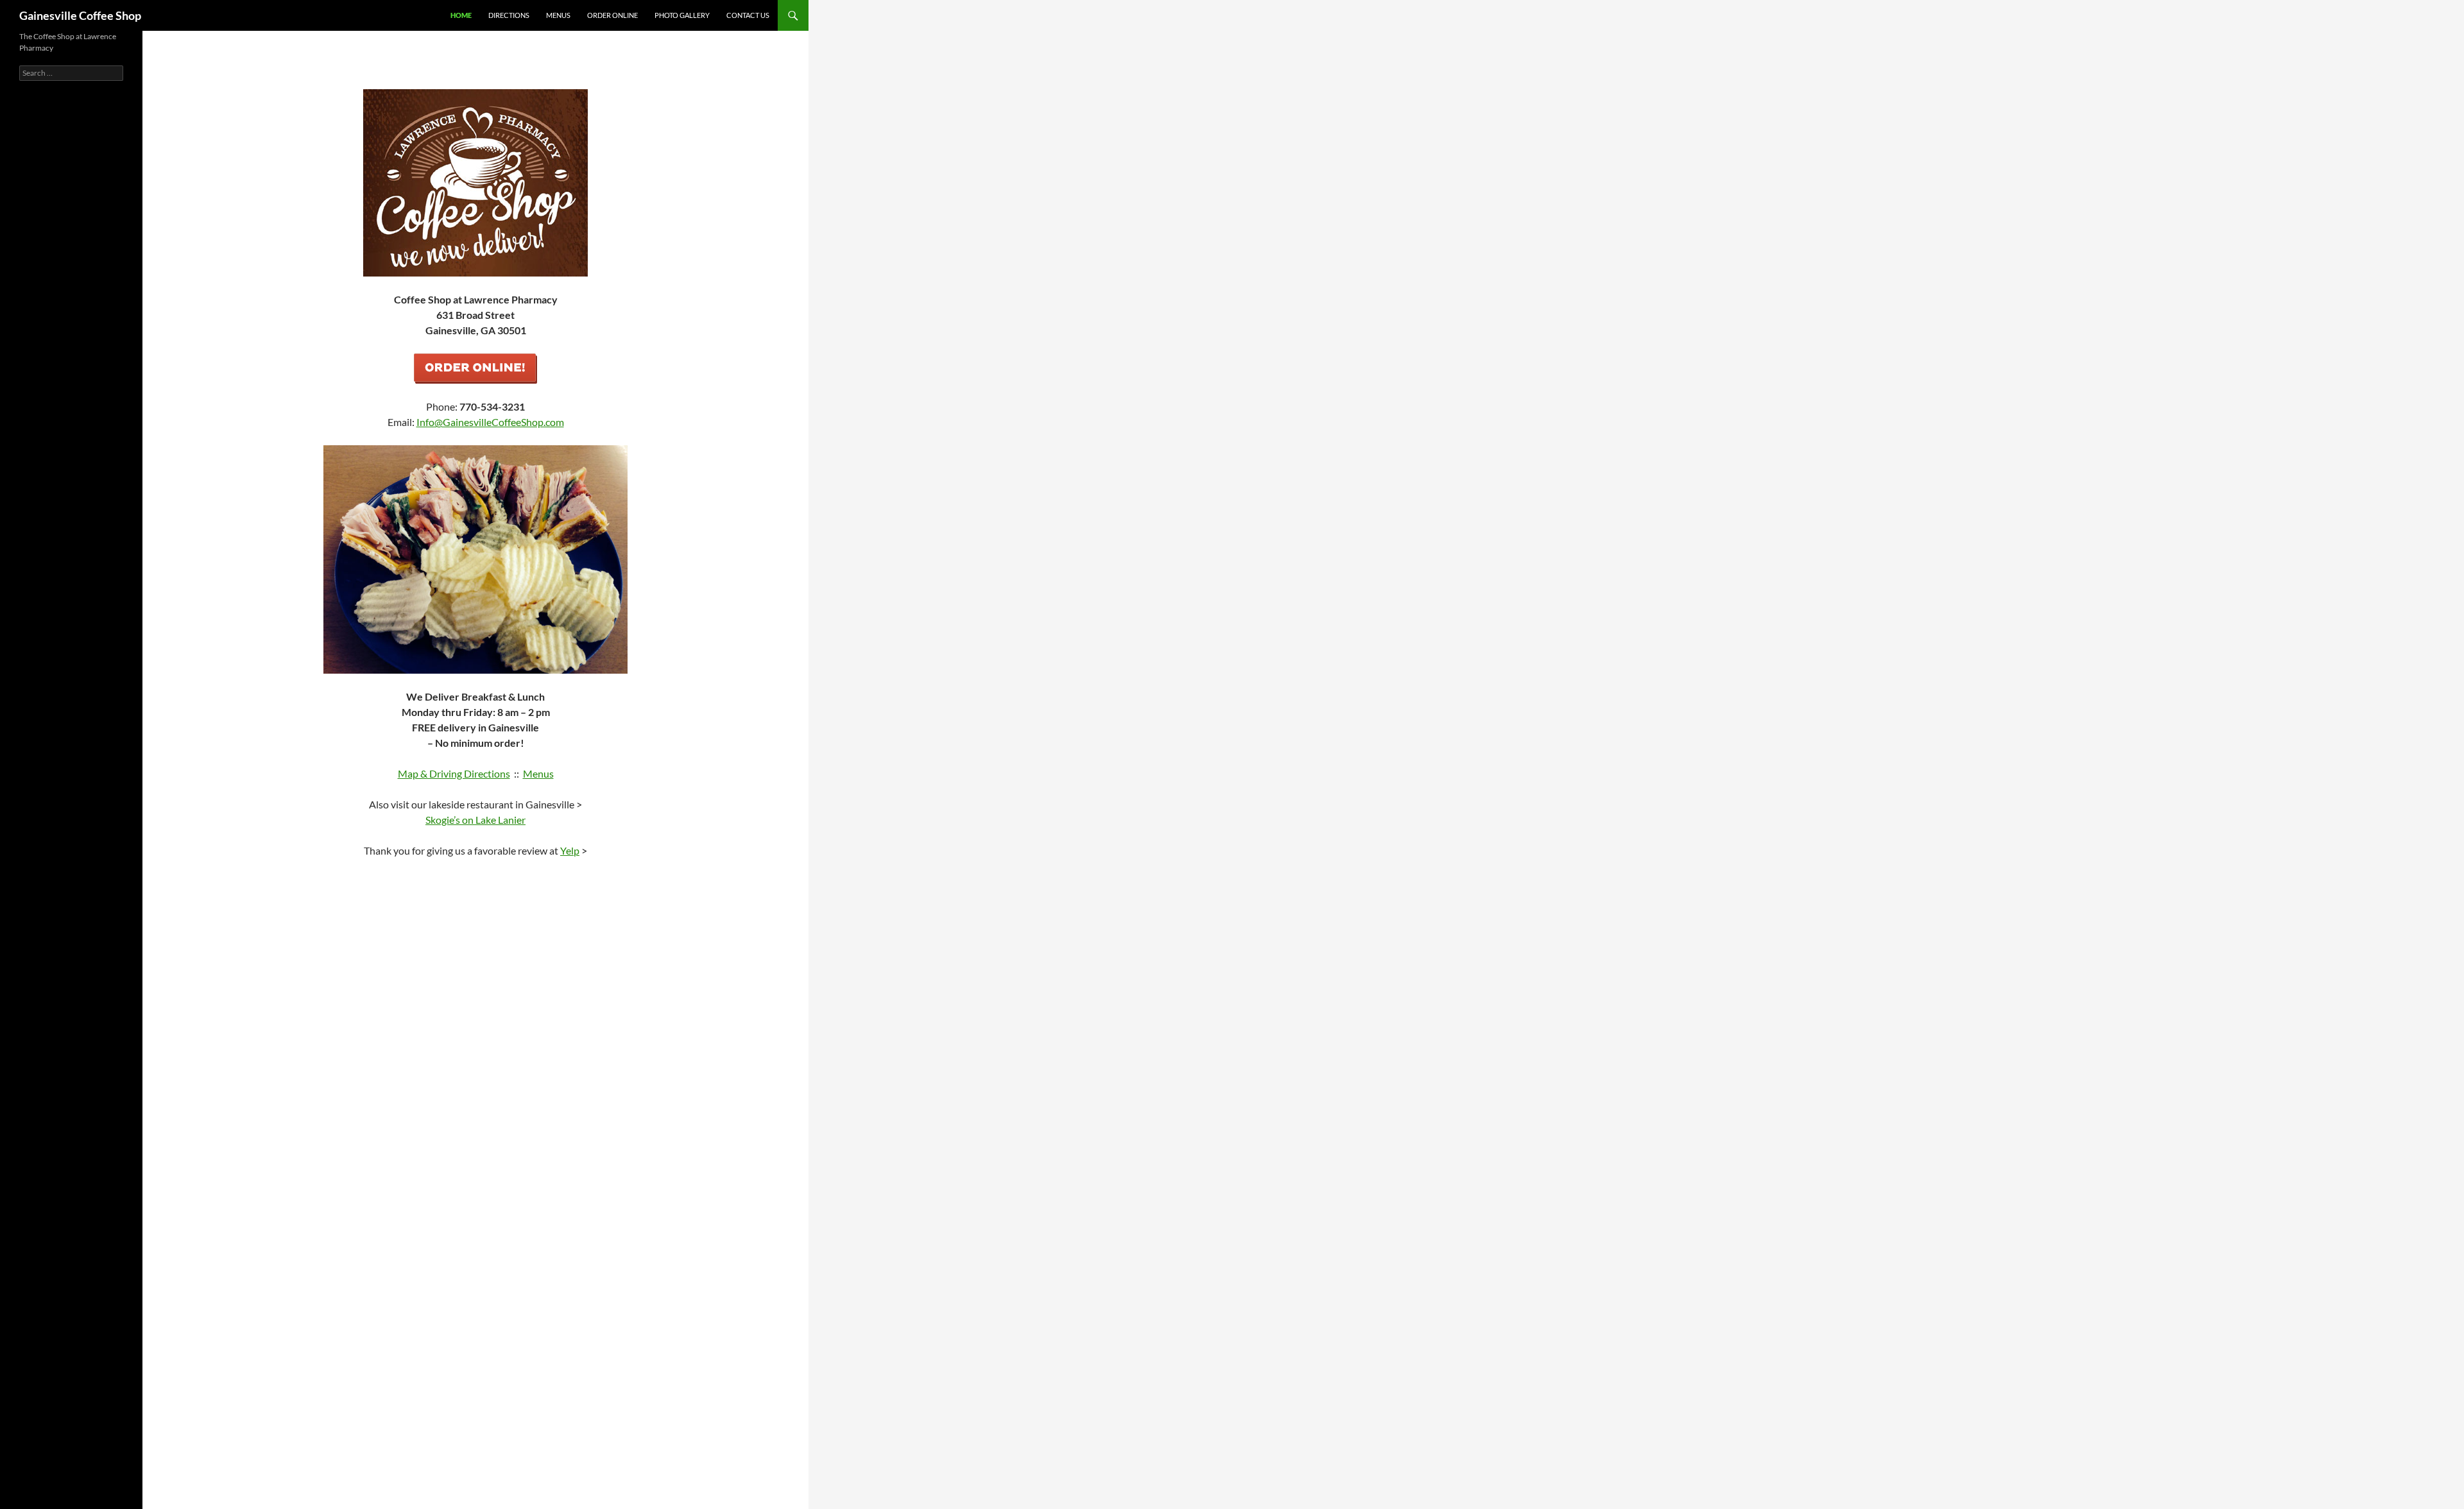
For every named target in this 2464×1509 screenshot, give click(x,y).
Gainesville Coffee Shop (80, 15)
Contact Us (748, 15)
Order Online (612, 15)
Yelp (570, 850)
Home (461, 15)
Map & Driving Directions (454, 773)
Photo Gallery (682, 15)
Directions (509, 15)
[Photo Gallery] (475, 559)
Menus (558, 15)
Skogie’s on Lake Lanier (475, 820)
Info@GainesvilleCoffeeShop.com (490, 422)
